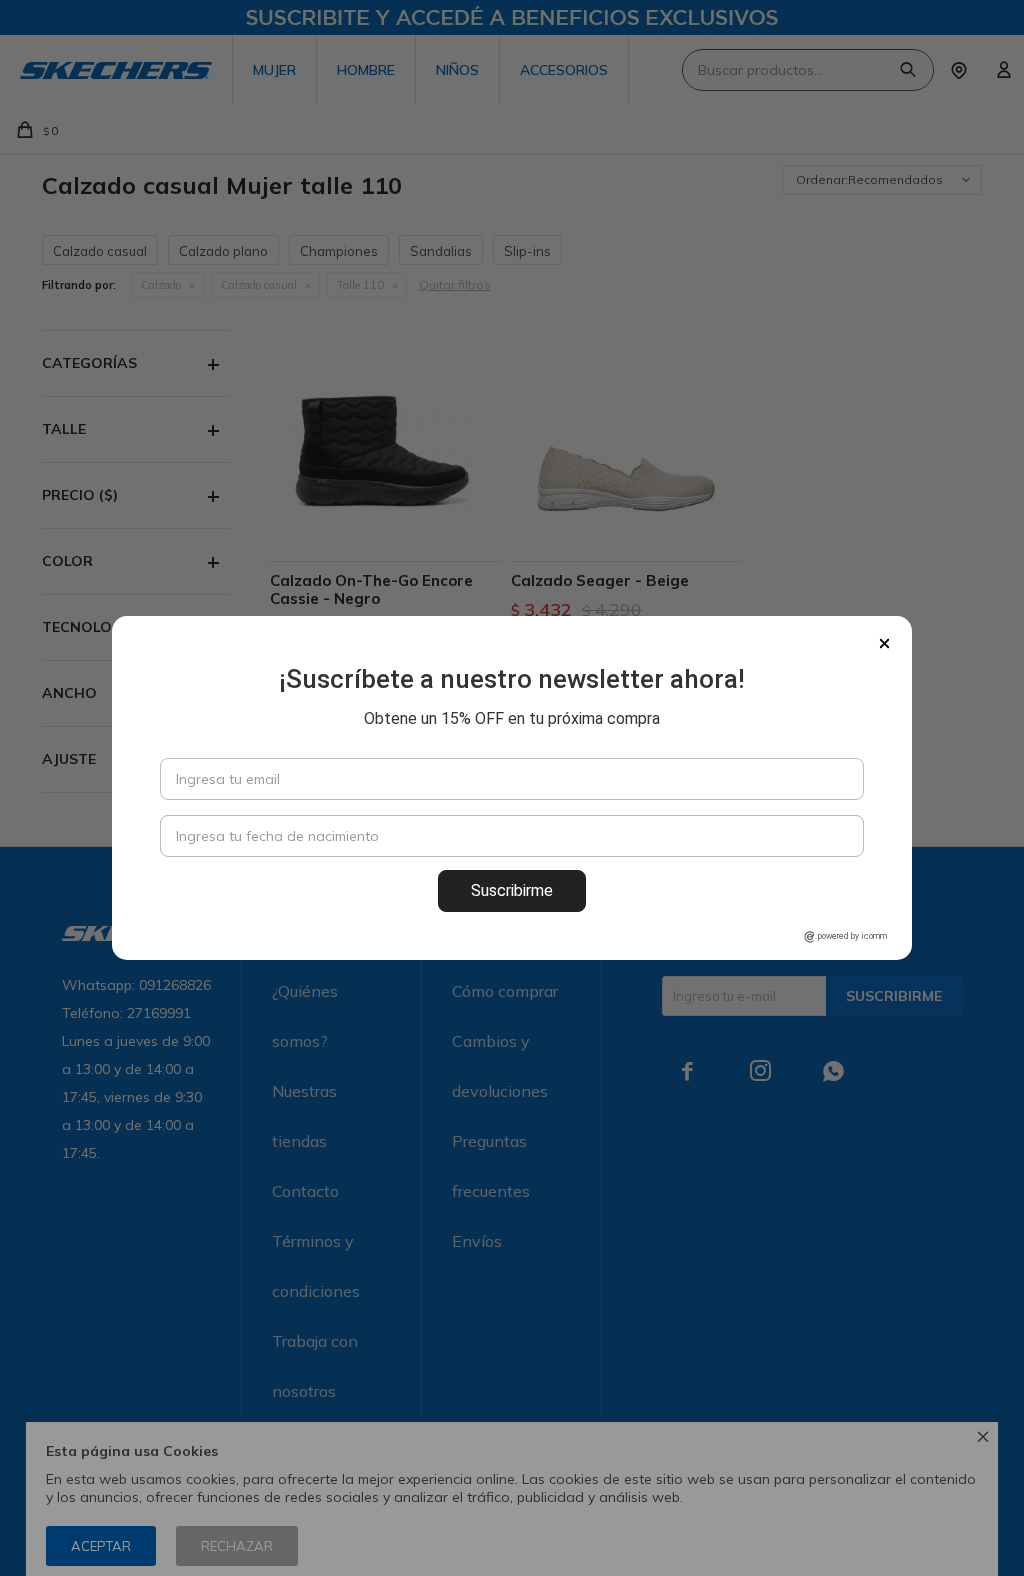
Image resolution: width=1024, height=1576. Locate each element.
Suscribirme (512, 890)
